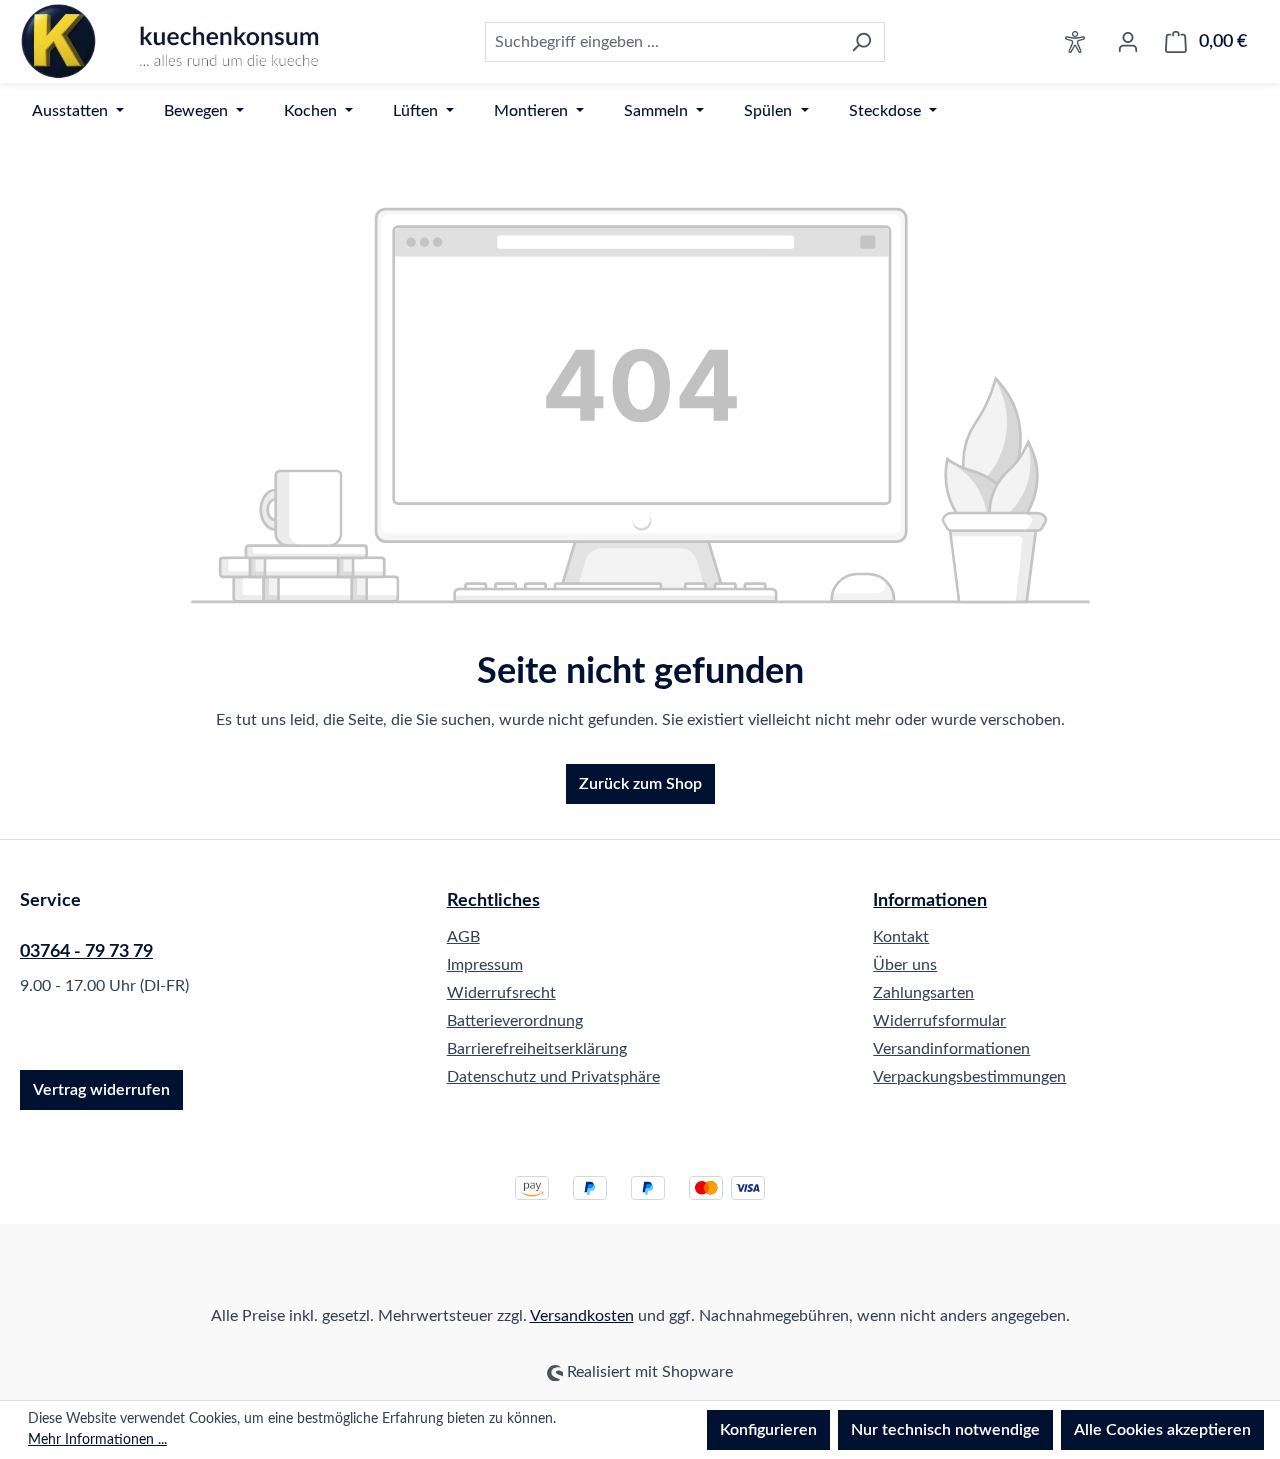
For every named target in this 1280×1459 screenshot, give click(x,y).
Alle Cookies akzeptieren (1162, 1430)
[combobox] (662, 42)
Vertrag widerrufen (101, 1090)
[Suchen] (861, 42)
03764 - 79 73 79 (86, 952)
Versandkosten (582, 1316)
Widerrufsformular (939, 1021)
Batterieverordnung (515, 1021)
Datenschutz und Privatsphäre (553, 1077)
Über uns (905, 965)
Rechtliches (493, 901)
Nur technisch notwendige (945, 1430)
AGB (463, 937)
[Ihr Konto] (1128, 42)
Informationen (930, 901)
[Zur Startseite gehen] (170, 41)
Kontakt (901, 937)
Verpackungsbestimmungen (969, 1077)
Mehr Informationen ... (97, 1440)
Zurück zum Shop (640, 784)
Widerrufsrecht (501, 993)
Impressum (485, 965)
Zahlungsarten (923, 993)
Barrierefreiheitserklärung (537, 1049)
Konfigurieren (768, 1430)
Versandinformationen (951, 1049)
